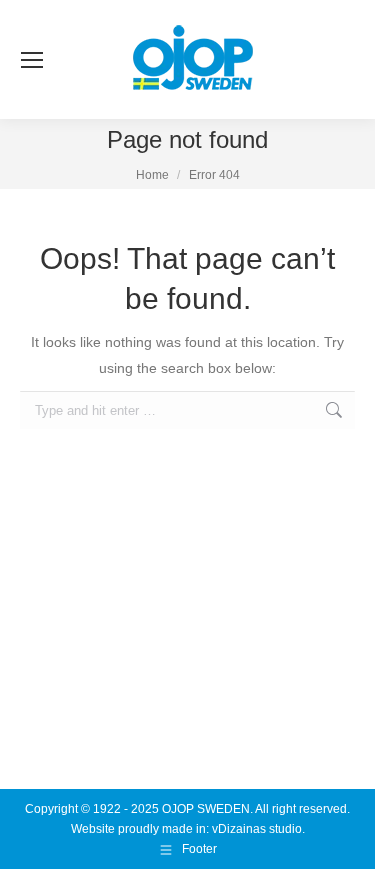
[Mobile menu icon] (32, 60)
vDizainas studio (257, 829)
